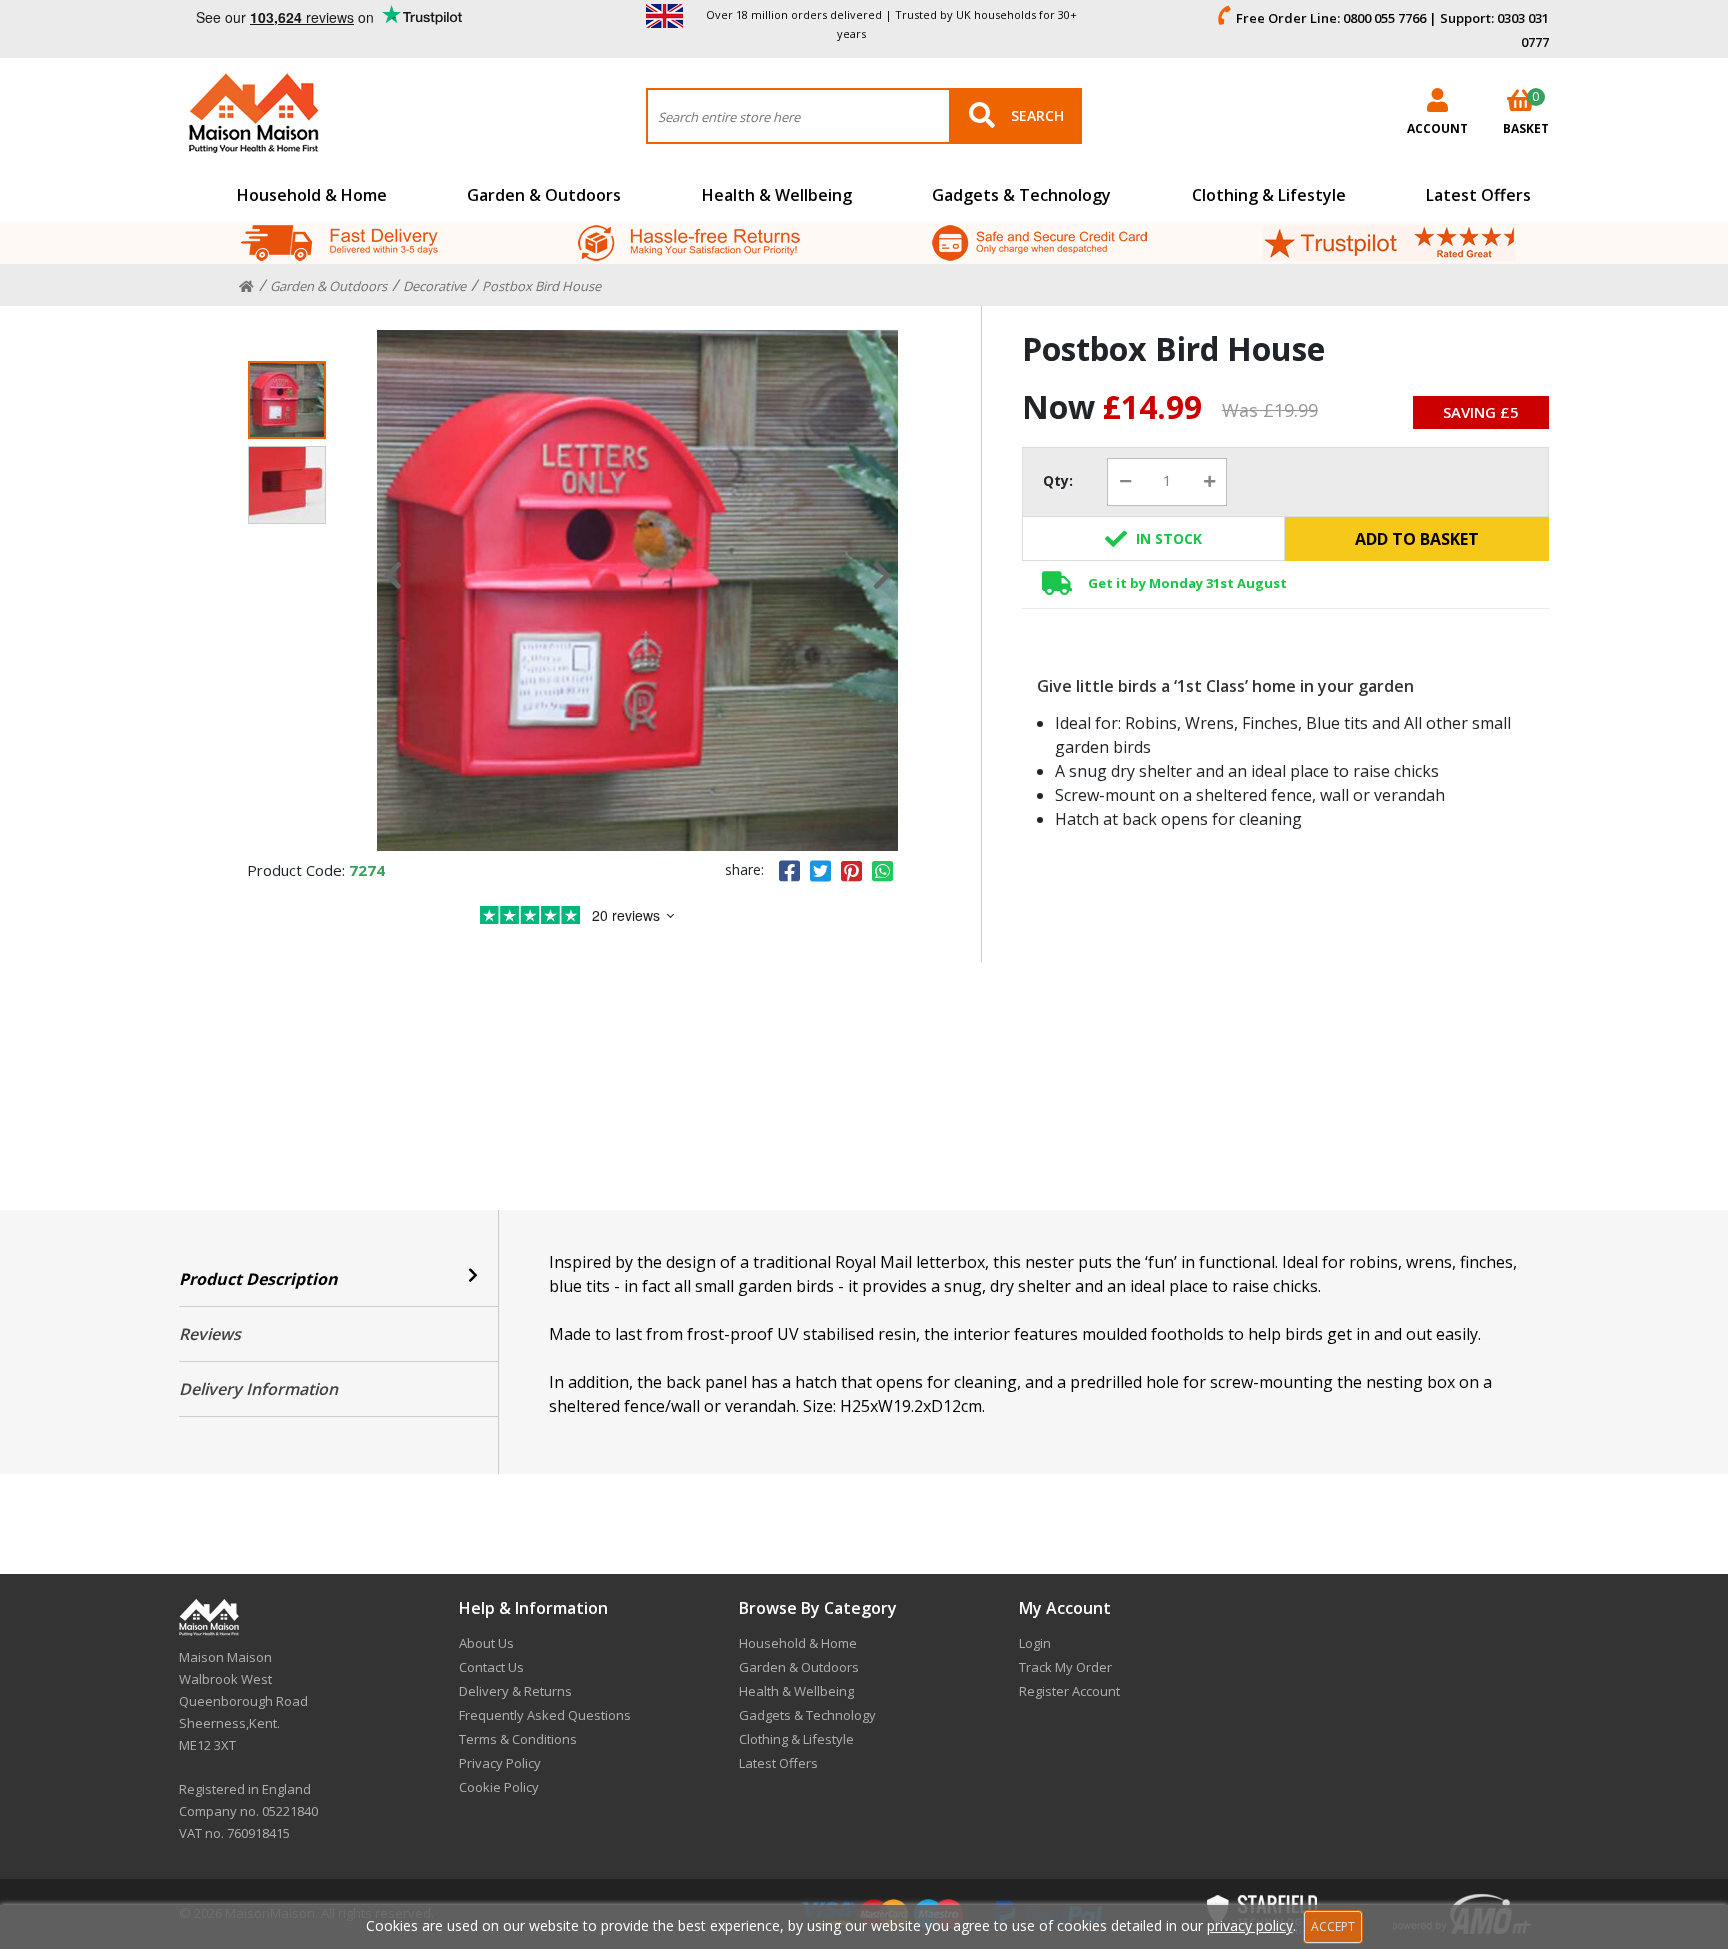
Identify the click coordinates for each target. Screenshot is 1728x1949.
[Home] (246, 287)
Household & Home (312, 195)
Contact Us (491, 1667)
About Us (486, 1643)
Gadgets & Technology (1021, 195)
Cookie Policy (499, 1787)
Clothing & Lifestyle (1269, 195)
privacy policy (1250, 1925)
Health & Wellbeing (777, 195)
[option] (637, 590)
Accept (1333, 1926)
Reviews (210, 1334)
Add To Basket (1417, 539)
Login (1035, 1643)
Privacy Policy (500, 1763)
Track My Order (1065, 1667)
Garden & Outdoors (544, 195)
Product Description (258, 1279)
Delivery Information (258, 1389)
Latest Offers (1478, 195)
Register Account (1069, 1691)
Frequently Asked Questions (545, 1715)
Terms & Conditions (518, 1739)
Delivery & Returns (515, 1691)
